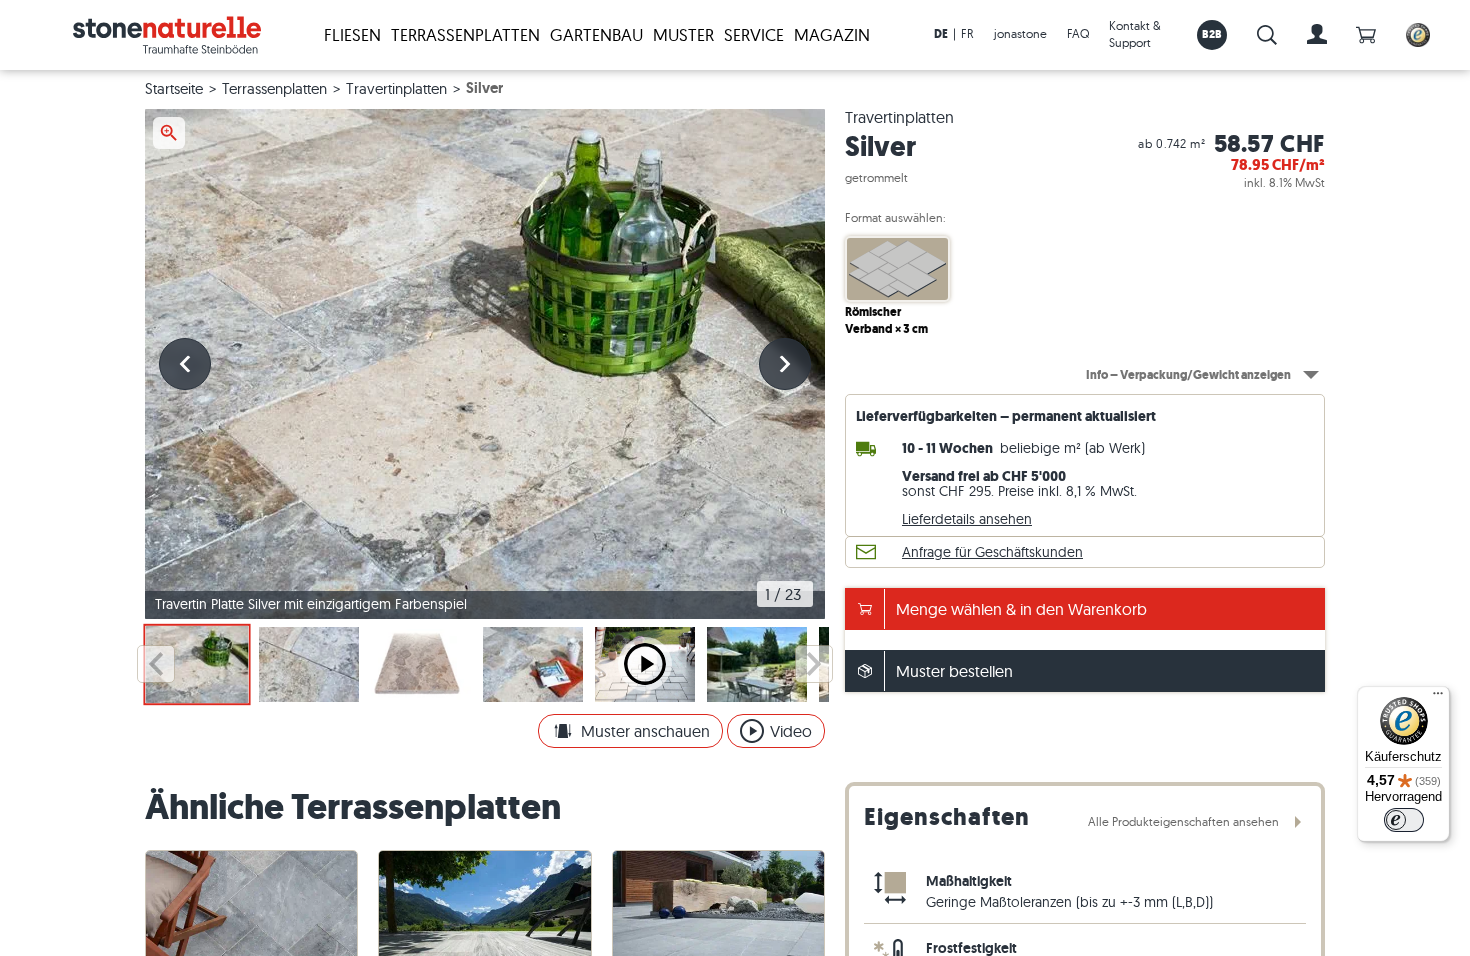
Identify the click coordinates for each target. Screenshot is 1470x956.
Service (754, 34)
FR (967, 33)
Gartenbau (596, 34)
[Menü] (1438, 698)
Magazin (832, 34)
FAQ (1078, 33)
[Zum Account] (1317, 35)
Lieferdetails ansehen (967, 519)
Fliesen (352, 34)
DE (941, 34)
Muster (683, 34)
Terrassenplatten (465, 34)
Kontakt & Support (1135, 34)
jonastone (1020, 33)
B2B (1212, 34)
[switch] (1404, 820)
